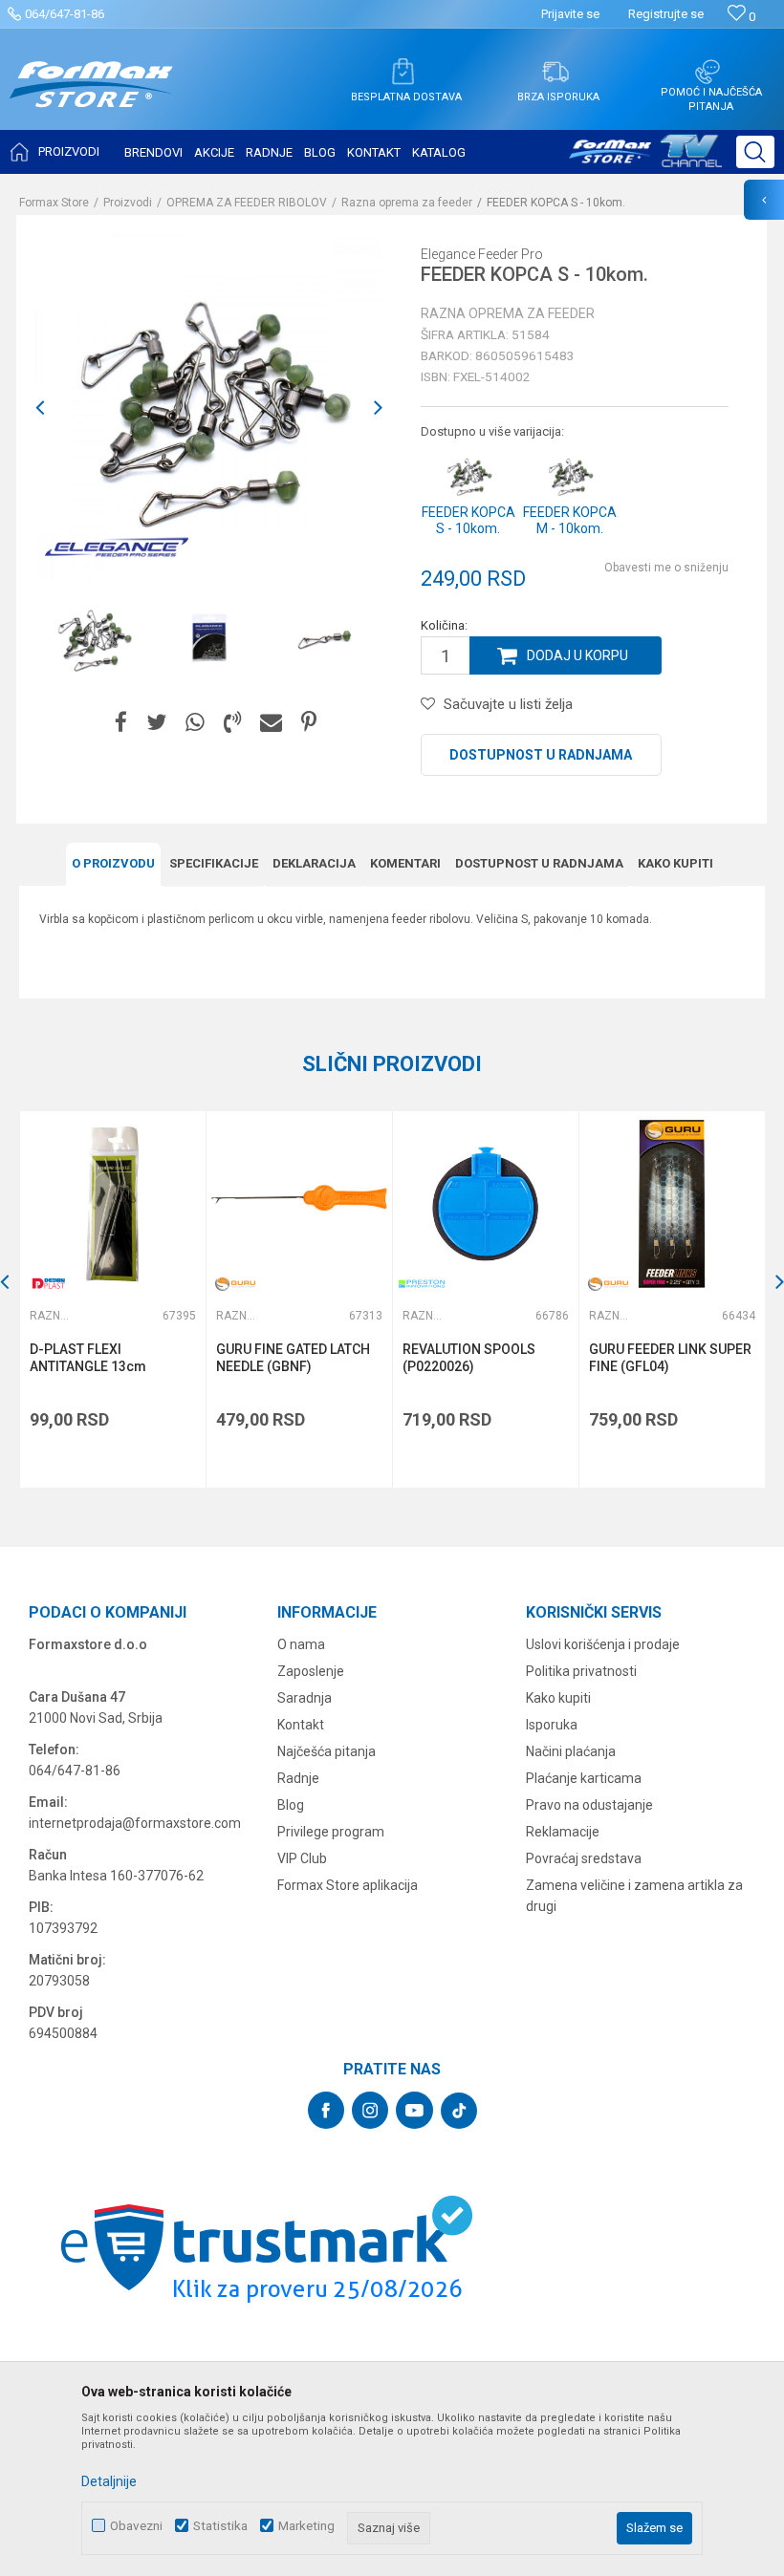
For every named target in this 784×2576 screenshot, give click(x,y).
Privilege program (331, 1832)
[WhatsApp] (195, 723)
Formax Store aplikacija (348, 1885)
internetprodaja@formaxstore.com (135, 1823)
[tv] (645, 159)
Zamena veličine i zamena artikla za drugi (634, 1896)
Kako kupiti (675, 863)
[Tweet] (156, 723)
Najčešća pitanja (327, 1751)
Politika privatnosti (581, 1671)
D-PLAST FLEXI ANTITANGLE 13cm (88, 1358)
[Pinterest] (309, 723)
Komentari (405, 863)
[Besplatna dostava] (403, 72)
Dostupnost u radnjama (541, 755)
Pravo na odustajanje (589, 1805)
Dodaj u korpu (577, 655)
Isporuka (552, 1725)
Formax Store (54, 203)
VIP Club (302, 1858)
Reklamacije (563, 1832)
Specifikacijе (214, 863)
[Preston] (422, 1284)
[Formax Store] (91, 99)
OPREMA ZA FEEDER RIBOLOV (247, 203)
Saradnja (305, 1698)
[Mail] (271, 723)
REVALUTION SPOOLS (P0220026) (469, 1358)
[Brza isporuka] (555, 72)
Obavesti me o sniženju (666, 568)
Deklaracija (314, 863)
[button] (755, 152)
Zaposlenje (311, 1671)
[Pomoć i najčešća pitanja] (708, 72)
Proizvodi (128, 203)
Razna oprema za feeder (407, 203)
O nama (301, 1644)
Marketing (306, 2526)
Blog (291, 1805)
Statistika (220, 2526)
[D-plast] (49, 1284)
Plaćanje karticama (584, 1778)
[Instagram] (370, 2110)
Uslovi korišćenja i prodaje (603, 1644)
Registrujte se (666, 14)
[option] (93, 639)
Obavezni (136, 2526)
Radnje (298, 1778)
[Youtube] (414, 2110)
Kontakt (301, 1725)
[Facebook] (121, 723)
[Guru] (235, 1284)
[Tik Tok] (459, 2111)
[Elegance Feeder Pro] (117, 547)
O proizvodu (113, 863)
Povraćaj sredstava (584, 1858)
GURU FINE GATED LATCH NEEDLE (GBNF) (293, 1358)
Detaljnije (109, 2481)
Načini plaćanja (571, 1751)
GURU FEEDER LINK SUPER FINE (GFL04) (670, 1358)
